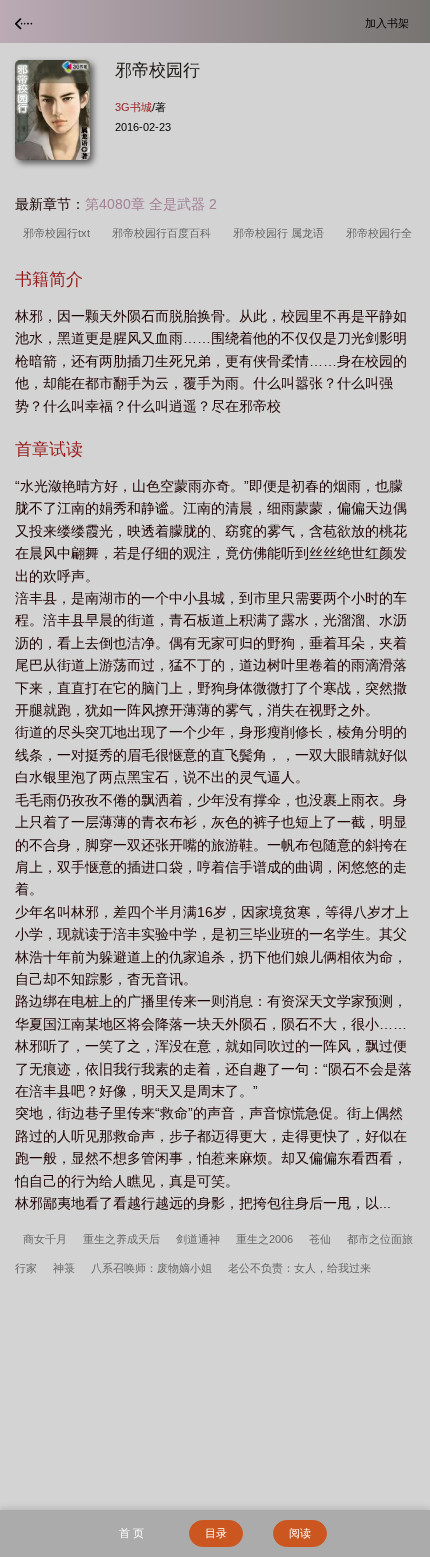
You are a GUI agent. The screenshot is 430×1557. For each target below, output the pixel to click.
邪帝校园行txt (59, 233)
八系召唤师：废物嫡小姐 (151, 1268)
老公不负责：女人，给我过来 (299, 1268)
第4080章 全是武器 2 (151, 204)
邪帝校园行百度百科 (164, 233)
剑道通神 (198, 1239)
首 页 (131, 1533)
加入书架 (390, 22)
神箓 (64, 1268)
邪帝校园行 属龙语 (281, 233)
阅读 (300, 1533)
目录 (216, 1533)
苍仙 (320, 1239)
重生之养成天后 (121, 1239)
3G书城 (133, 107)
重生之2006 (264, 1239)
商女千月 (45, 1239)
